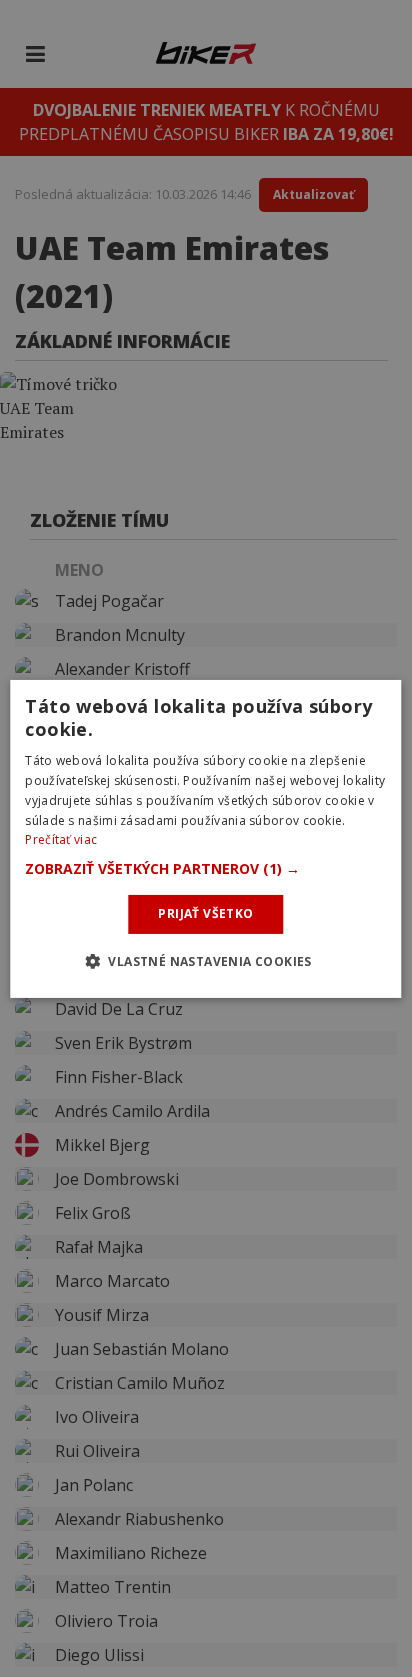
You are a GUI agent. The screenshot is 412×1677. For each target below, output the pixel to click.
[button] (205, 869)
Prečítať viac (61, 839)
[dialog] (205, 838)
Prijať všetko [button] (205, 913)
